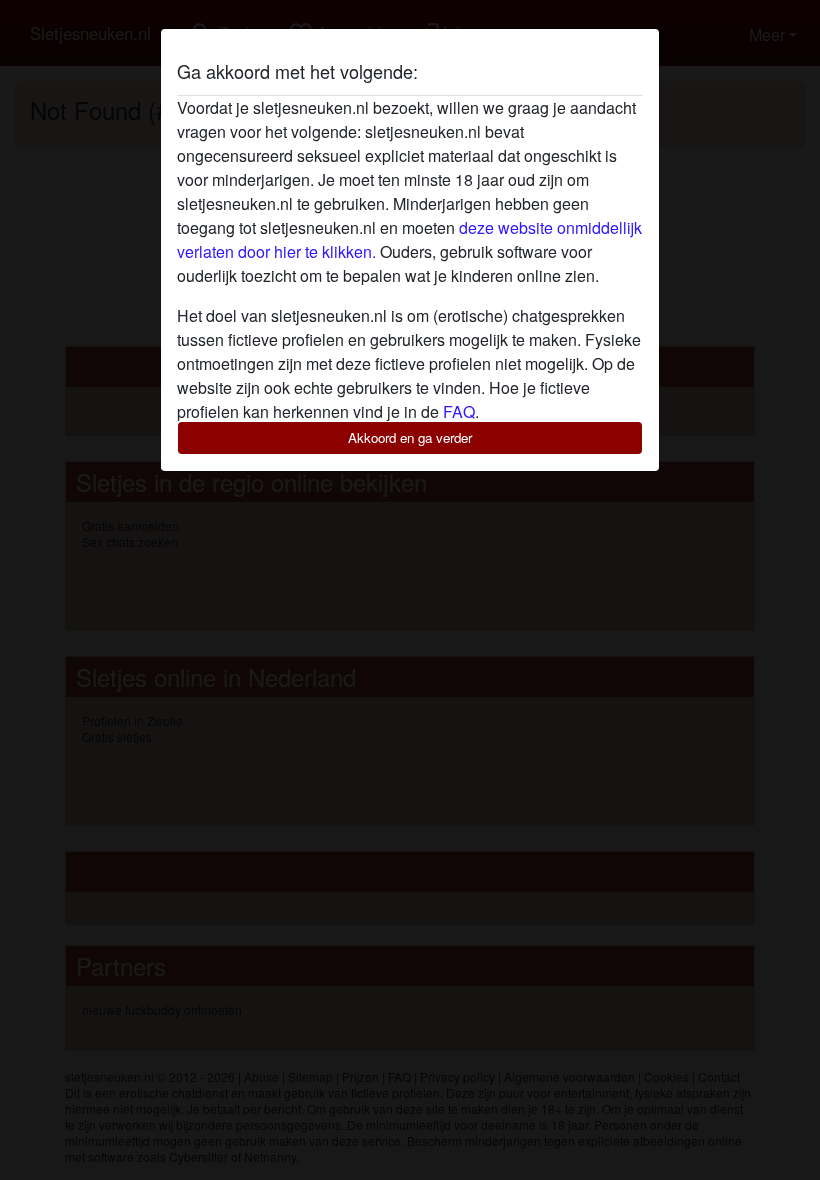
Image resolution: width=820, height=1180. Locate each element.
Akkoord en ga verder (410, 437)
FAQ (459, 411)
